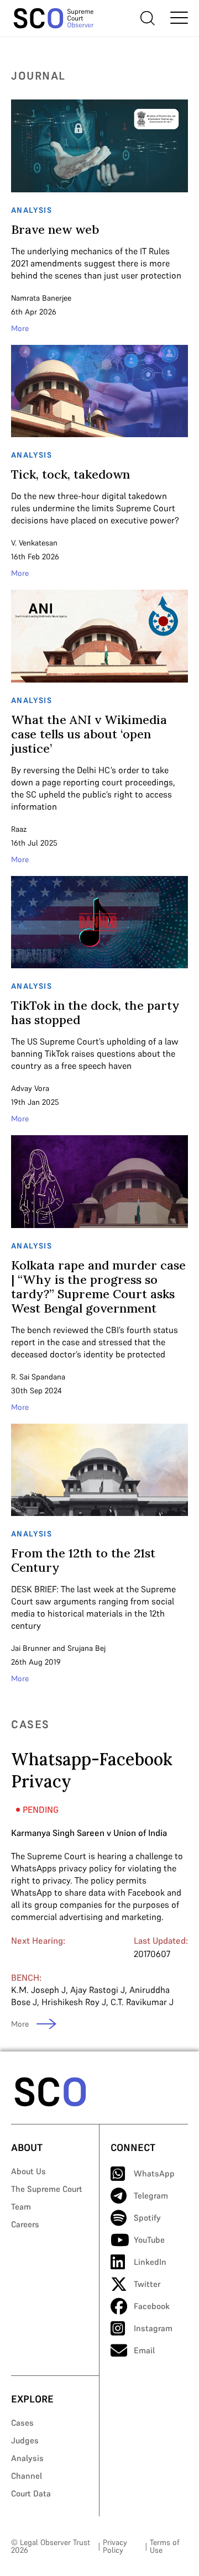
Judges (25, 2440)
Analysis (27, 2458)
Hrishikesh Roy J (74, 2002)
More (20, 328)
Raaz (19, 829)
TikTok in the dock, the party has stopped (95, 1012)
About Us (28, 2171)
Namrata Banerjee (41, 298)
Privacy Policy (115, 2546)
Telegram (151, 2195)
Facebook (152, 2306)
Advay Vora (30, 1088)
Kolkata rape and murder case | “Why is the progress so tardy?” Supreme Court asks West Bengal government (98, 1287)
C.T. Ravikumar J (142, 2002)
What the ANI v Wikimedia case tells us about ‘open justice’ (89, 734)
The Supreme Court (47, 2189)
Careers (25, 2224)
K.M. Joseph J (38, 1990)
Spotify (147, 2218)
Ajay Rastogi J (98, 1990)
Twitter (147, 2284)
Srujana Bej (87, 1648)
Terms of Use (164, 2546)
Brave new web (55, 229)
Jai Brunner (31, 1648)
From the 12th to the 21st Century (83, 1560)
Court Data (31, 2493)
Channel (27, 2476)
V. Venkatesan (34, 543)
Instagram (153, 2328)
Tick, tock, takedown (70, 474)
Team (21, 2207)
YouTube (149, 2240)
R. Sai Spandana (38, 1377)
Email (144, 2350)
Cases (22, 2423)
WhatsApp (154, 2173)
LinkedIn (150, 2262)
